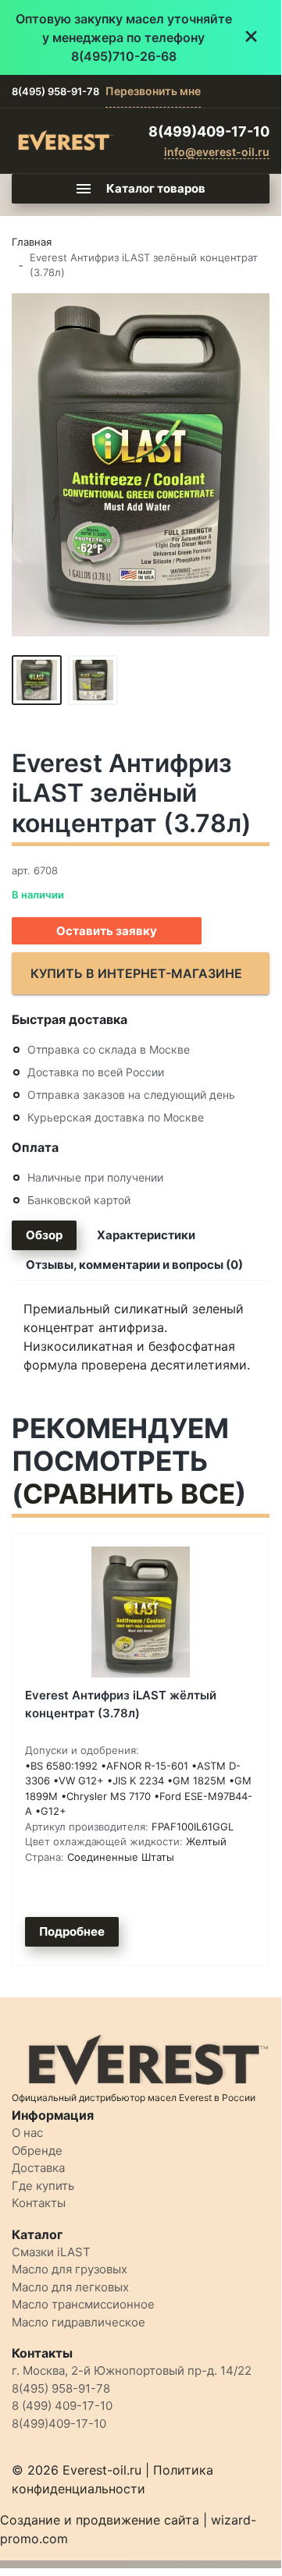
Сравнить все (129, 1494)
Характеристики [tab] (146, 1235)
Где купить (43, 2186)
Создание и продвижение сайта (100, 2520)
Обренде (37, 2151)
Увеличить (141, 464)
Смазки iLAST (51, 2252)
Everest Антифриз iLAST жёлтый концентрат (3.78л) (121, 1704)
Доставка (38, 2168)
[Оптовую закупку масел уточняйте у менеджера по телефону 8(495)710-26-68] (141, 37)
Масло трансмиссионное (83, 2304)
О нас (27, 2133)
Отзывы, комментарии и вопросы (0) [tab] (134, 1265)
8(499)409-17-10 (209, 131)
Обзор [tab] (44, 1235)
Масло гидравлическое (79, 2322)
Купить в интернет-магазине (136, 973)
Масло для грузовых (70, 2269)
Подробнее (72, 1931)
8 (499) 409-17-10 (62, 2406)
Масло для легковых (70, 2287)
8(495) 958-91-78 (55, 91)
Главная (32, 242)
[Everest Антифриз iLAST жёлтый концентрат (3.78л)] (140, 1612)
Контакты (39, 2203)
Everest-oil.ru (102, 2470)
